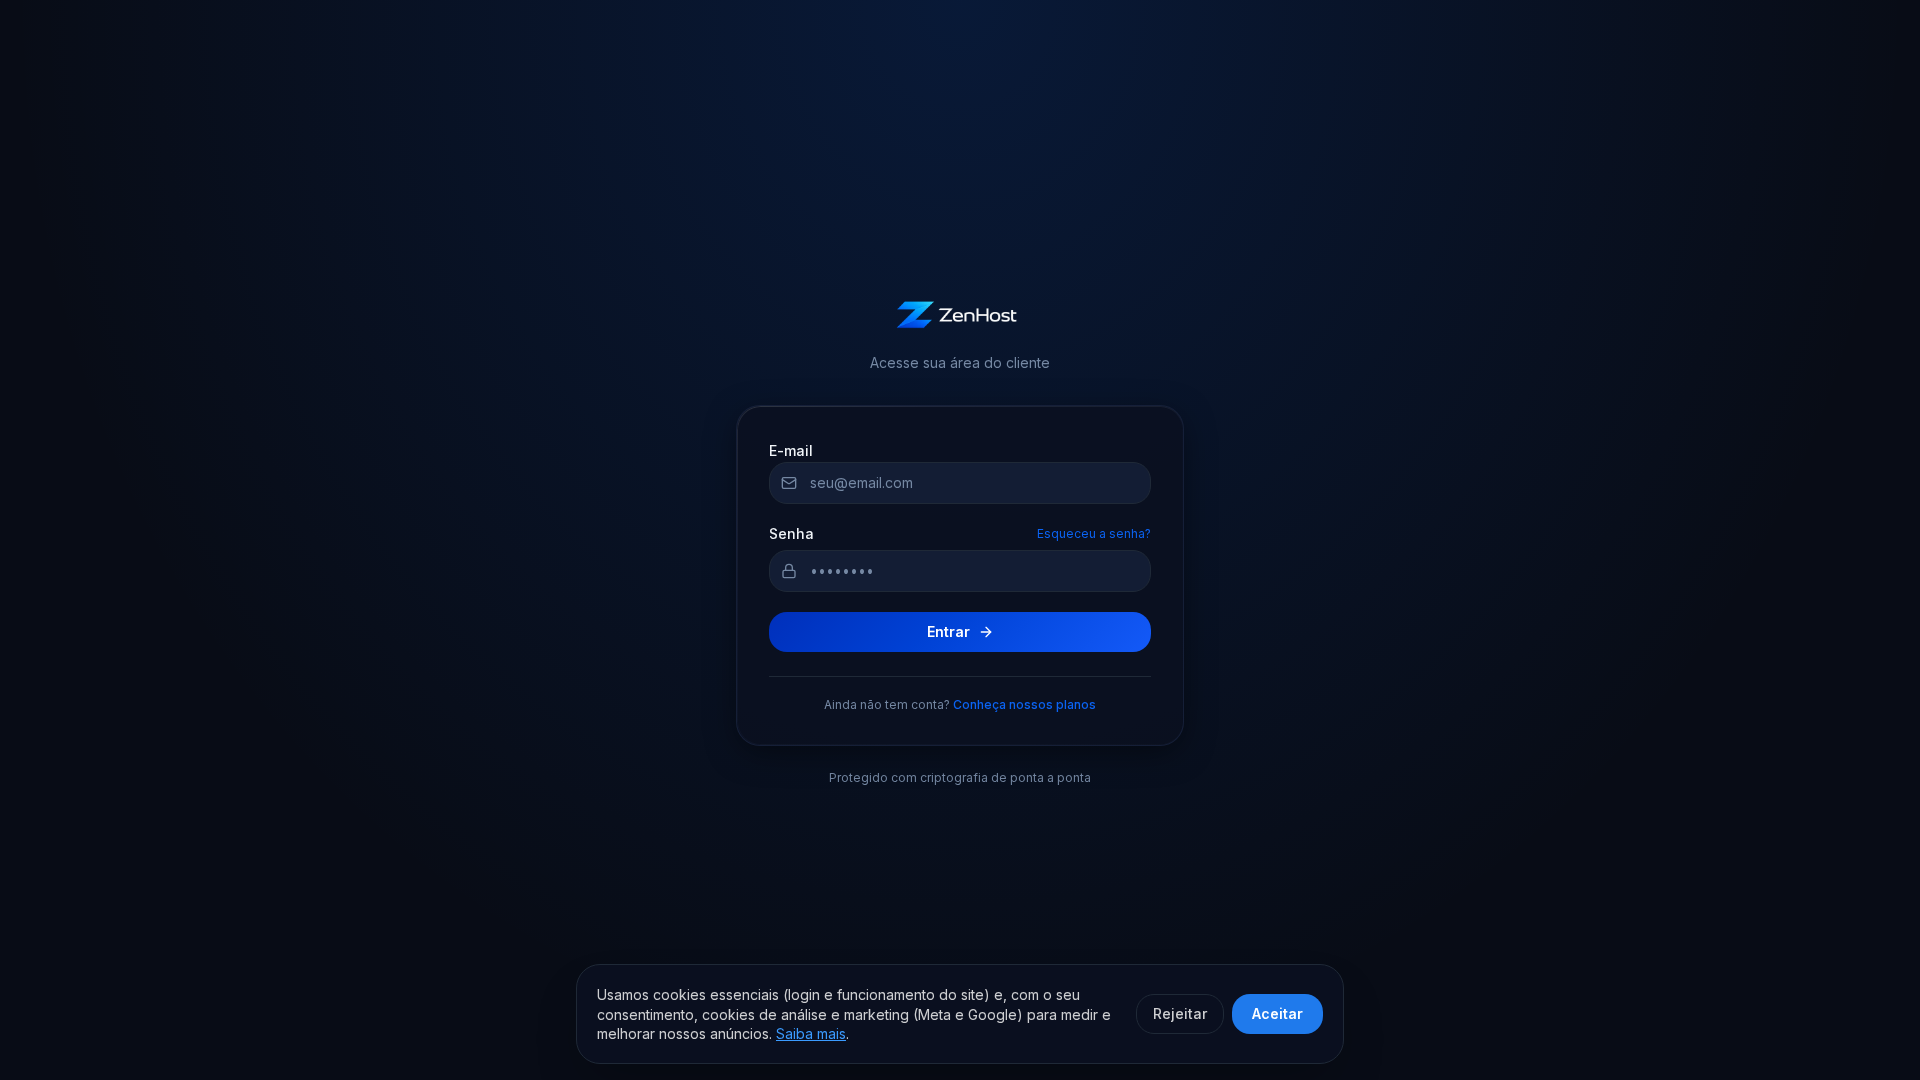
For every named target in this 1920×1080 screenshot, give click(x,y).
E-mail (791, 450)
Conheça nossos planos (1024, 704)
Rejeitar (1180, 1013)
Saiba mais (811, 1033)
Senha (791, 533)
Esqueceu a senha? (1094, 533)
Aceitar (1277, 1013)
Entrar (948, 631)
